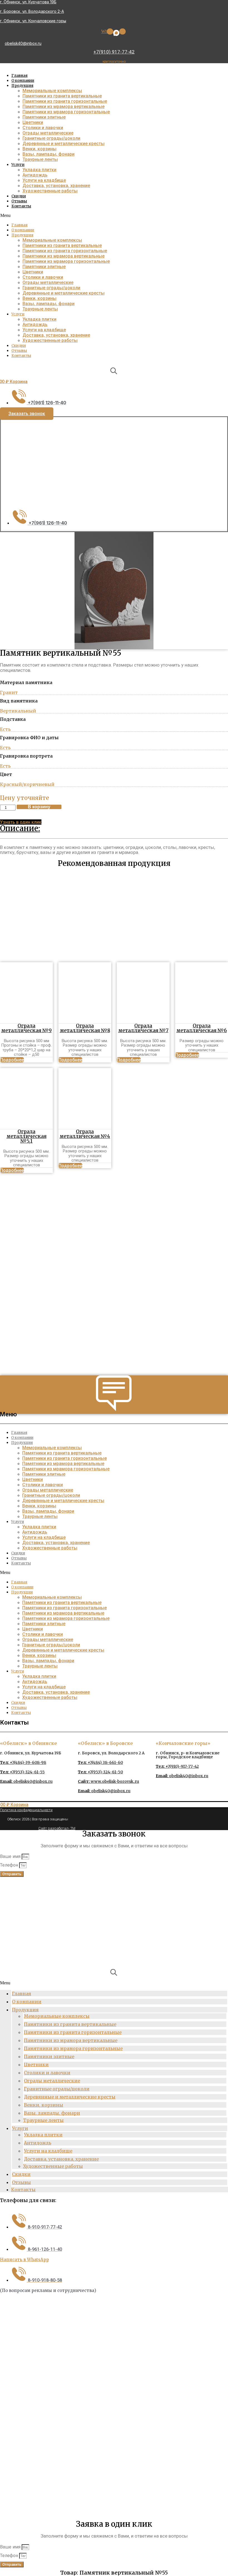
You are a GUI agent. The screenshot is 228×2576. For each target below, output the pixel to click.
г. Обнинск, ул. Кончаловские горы (33, 21)
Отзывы (19, 201)
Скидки (19, 196)
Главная (19, 76)
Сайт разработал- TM (57, 1828)
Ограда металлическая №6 (202, 1028)
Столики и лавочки (43, 128)
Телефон (10, 1865)
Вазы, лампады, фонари (49, 154)
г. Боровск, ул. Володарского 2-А (32, 11)
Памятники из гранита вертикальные (62, 96)
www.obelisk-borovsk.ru (108, 1781)
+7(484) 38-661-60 (100, 1762)
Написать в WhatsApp (24, 2260)
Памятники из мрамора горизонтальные (66, 112)
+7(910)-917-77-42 (177, 1766)
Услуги (18, 165)
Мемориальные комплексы (52, 91)
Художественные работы (50, 191)
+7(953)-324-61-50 (100, 1772)
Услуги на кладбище (44, 180)
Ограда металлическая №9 (26, 1028)
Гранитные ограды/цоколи (51, 138)
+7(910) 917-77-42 (114, 52)
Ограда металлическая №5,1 (26, 1136)
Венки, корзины (39, 149)
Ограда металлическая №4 (85, 1134)
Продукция (22, 86)
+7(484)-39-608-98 (23, 1762)
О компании (23, 81)
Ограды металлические (48, 133)
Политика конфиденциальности (26, 1810)
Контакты (21, 206)
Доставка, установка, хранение (56, 186)
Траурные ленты (40, 159)
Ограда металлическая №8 (85, 1028)
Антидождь (35, 175)
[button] (113, 216)
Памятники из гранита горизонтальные (65, 101)
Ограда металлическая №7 (143, 1028)
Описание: (20, 828)
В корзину (39, 807)
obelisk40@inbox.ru (23, 43)
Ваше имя (11, 1856)
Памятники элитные (44, 117)
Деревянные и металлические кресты (64, 144)
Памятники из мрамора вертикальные (64, 106)
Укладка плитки (39, 170)
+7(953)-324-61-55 (22, 1772)
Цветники (33, 122)
